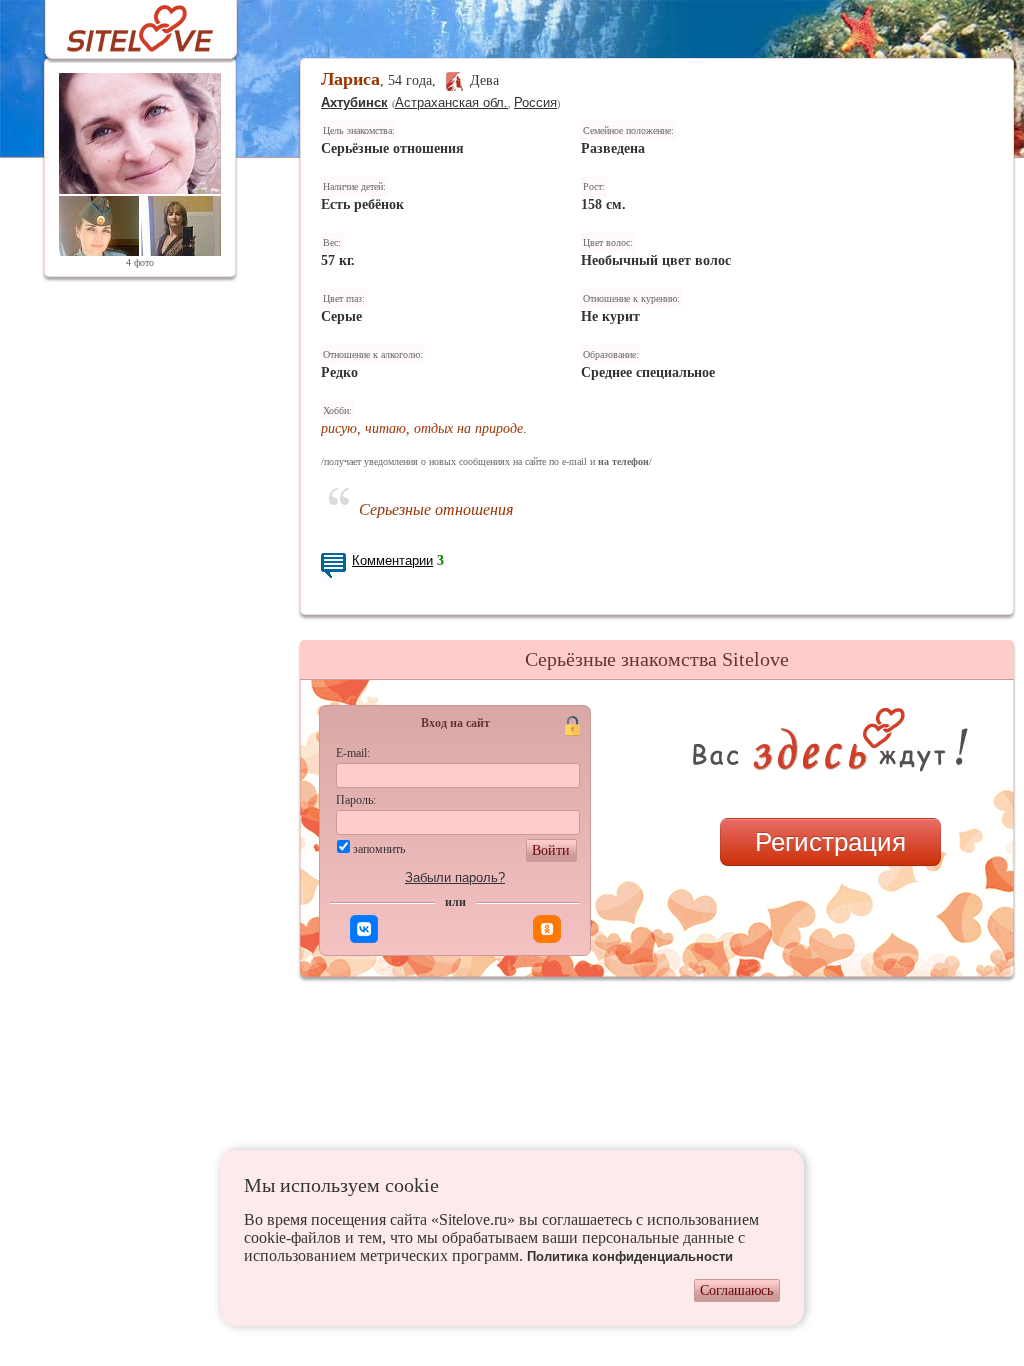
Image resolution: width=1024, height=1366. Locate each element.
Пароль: (356, 800)
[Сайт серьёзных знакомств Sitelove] (124, 23)
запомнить (379, 849)
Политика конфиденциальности (630, 1256)
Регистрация (830, 842)
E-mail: (353, 753)
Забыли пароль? (455, 877)
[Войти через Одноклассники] (547, 929)
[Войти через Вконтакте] (364, 929)
